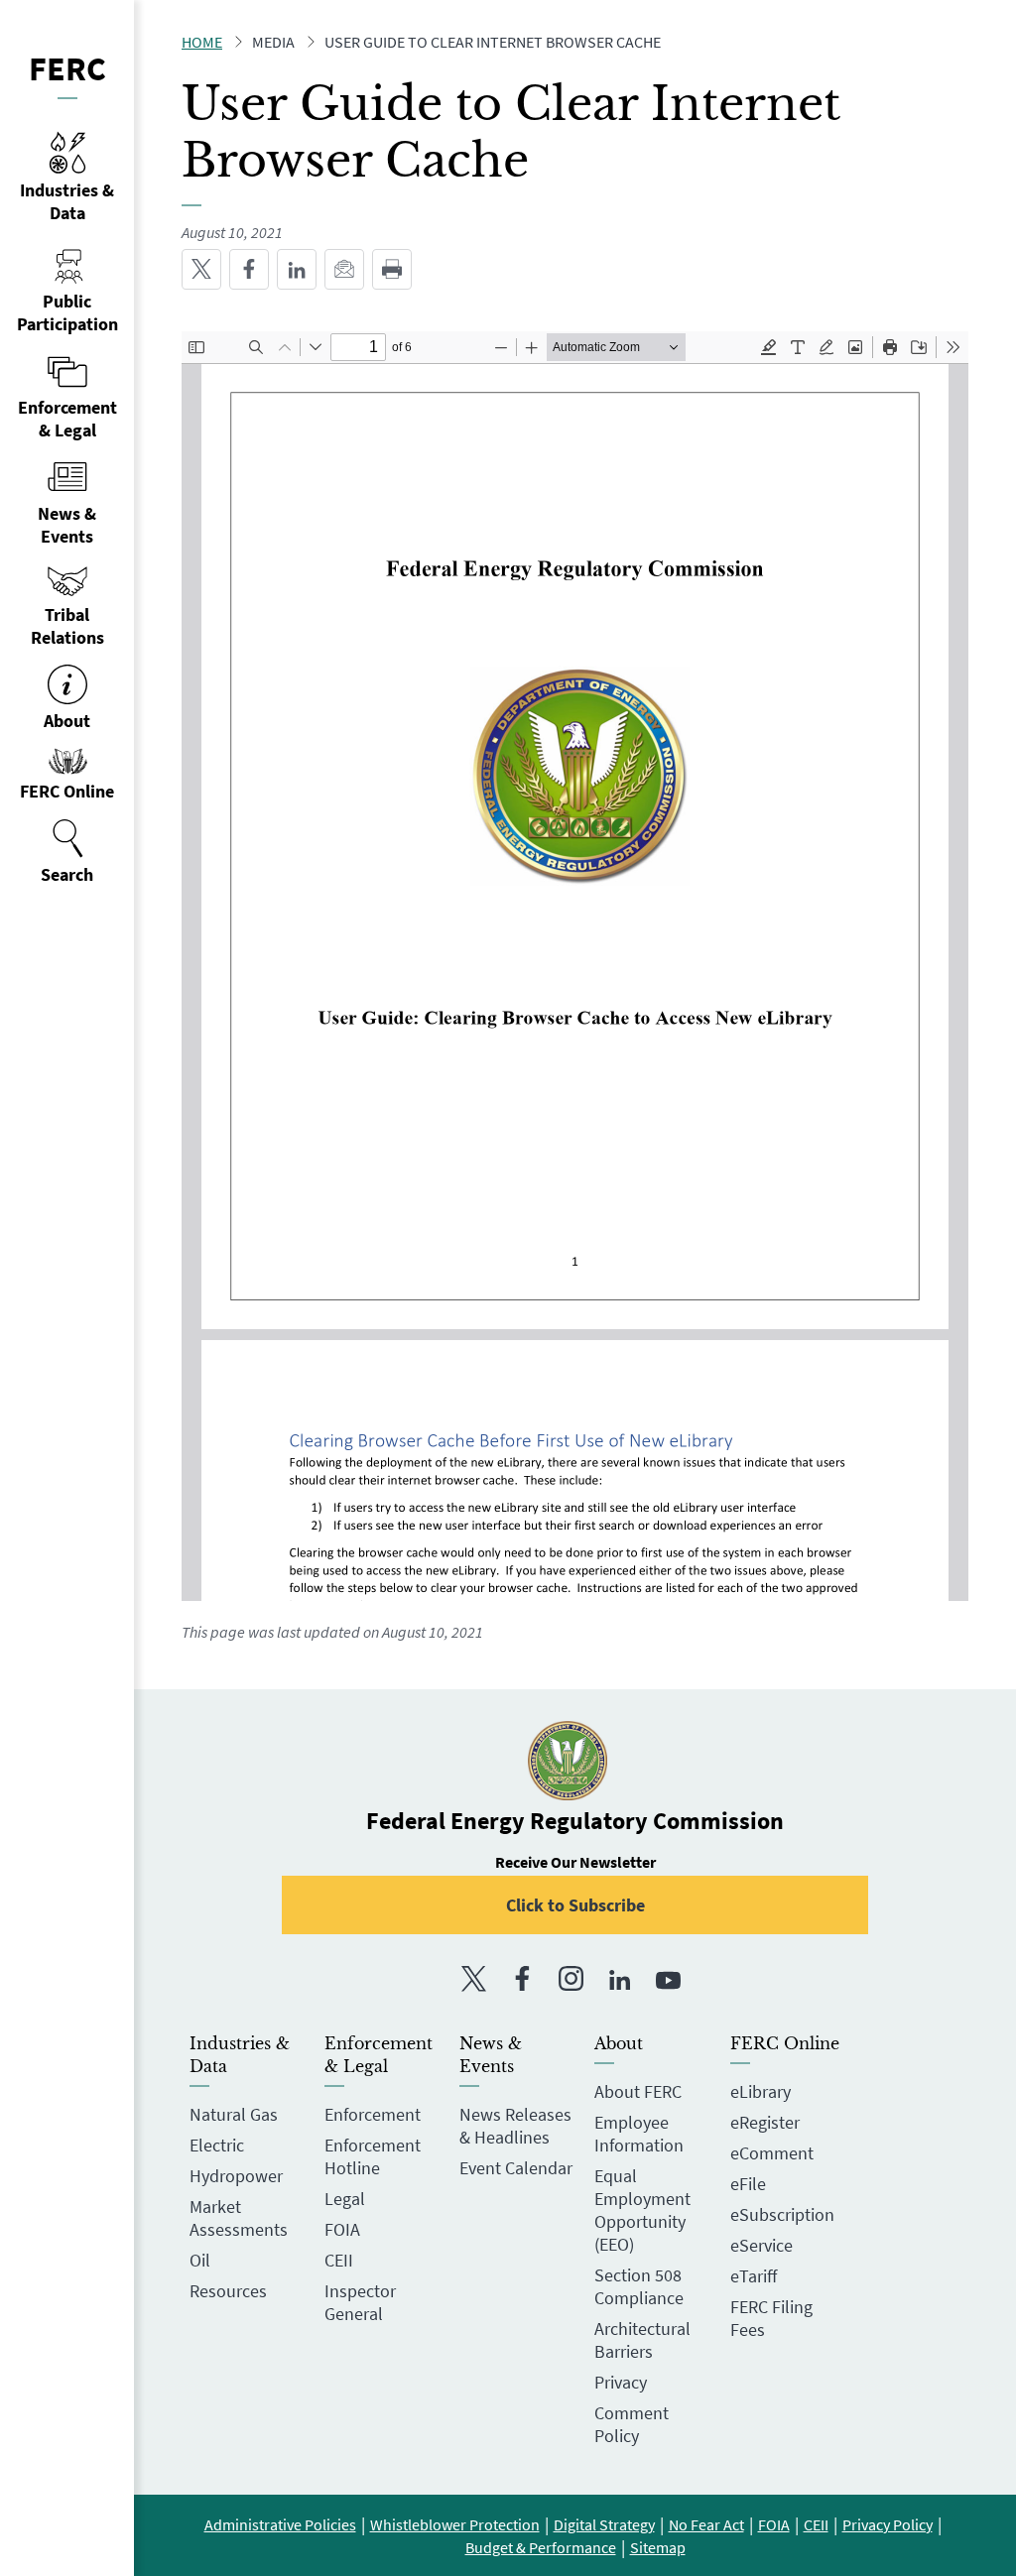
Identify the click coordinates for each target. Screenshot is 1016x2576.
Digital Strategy (604, 2524)
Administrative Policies (280, 2524)
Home (202, 42)
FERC (67, 68)
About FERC (638, 2091)
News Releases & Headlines (515, 2126)
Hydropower (236, 2176)
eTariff (754, 2276)
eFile (748, 2184)
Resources (228, 2291)
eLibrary (761, 2091)
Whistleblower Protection (455, 2524)
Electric (217, 2145)
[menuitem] (67, 852)
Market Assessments (239, 2218)
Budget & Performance (541, 2547)
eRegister (765, 2122)
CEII (339, 2260)
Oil (200, 2260)
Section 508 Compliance (639, 2286)
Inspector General (360, 2302)
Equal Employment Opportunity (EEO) (642, 2210)
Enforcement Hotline (373, 2156)
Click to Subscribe (575, 1905)
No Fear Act (706, 2524)
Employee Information (639, 2134)
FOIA (342, 2229)
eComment (772, 2153)
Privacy (621, 2382)
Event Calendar (516, 2168)
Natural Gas (234, 2114)
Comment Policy (632, 2424)
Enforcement (373, 2114)
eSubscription (782, 2214)
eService (762, 2245)
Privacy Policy (888, 2524)
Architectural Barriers (642, 2340)
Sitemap (658, 2547)
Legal (345, 2199)
